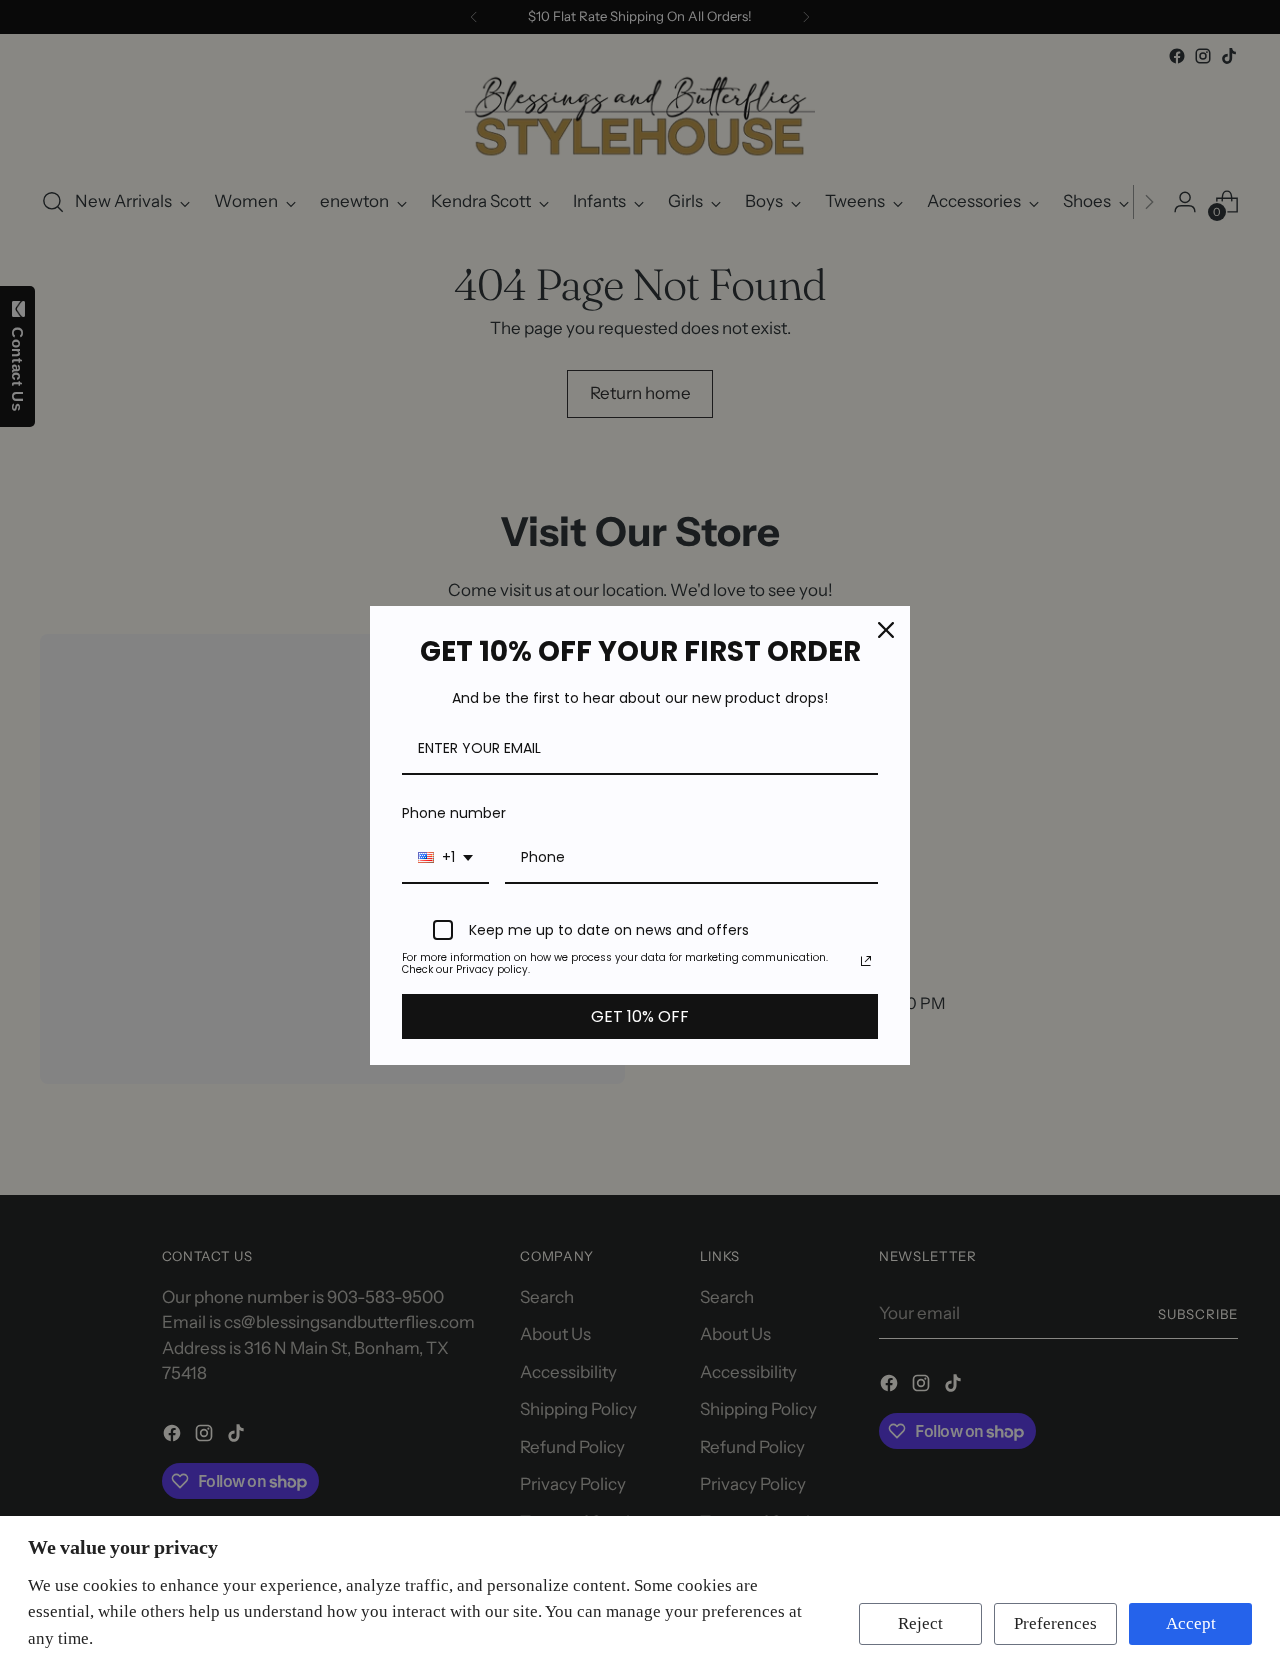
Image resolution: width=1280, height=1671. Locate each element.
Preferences (1055, 1623)
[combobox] (445, 858)
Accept (1191, 1623)
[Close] (886, 630)
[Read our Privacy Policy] (866, 961)
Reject (920, 1623)
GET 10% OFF (640, 1016)
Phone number (454, 813)
